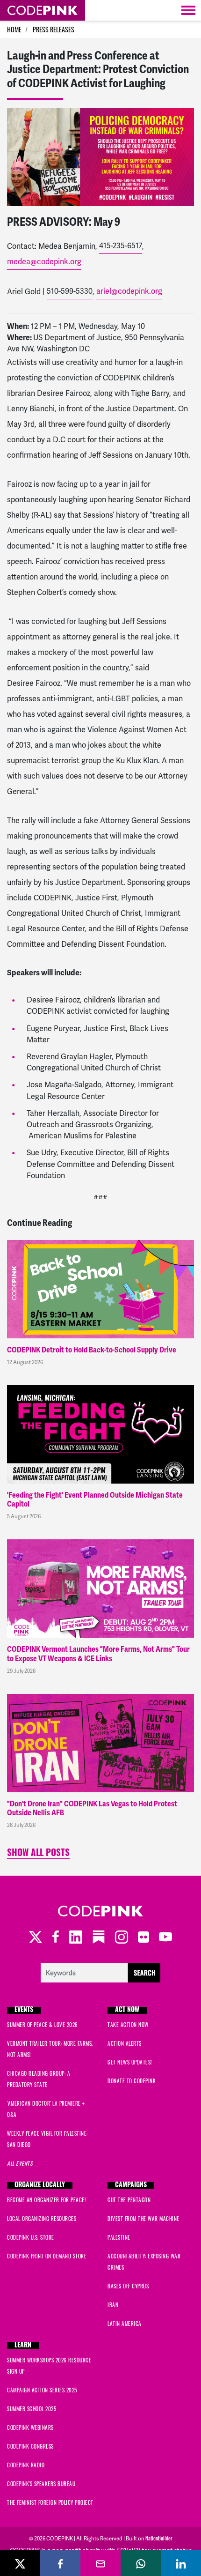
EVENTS (24, 2010)
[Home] (43, 10)
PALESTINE (119, 2237)
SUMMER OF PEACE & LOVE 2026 (43, 2025)
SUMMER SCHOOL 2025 (32, 2409)
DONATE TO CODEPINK (132, 2081)
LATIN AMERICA (125, 2324)
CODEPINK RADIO (26, 2465)
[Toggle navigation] (188, 10)
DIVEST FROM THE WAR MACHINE (144, 2219)
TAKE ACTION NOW (128, 2025)
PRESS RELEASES (54, 29)
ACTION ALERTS (125, 2043)
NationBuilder (159, 2538)
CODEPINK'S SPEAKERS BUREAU (41, 2484)
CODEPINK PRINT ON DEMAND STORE (47, 2256)
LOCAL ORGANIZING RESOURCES (42, 2219)
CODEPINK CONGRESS (30, 2446)
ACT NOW (127, 2010)
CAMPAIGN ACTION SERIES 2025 (42, 2390)
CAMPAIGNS (131, 2186)
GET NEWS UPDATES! (130, 2062)
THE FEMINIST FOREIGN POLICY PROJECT (50, 2502)
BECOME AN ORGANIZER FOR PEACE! (46, 2200)
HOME (14, 29)
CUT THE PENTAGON (129, 2200)
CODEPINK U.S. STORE (31, 2237)
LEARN (23, 2346)
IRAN (113, 2305)
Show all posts (38, 1854)
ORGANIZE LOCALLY (40, 2186)
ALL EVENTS (20, 2163)
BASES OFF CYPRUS (128, 2286)
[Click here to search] (101, 1971)
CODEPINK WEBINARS (30, 2428)
